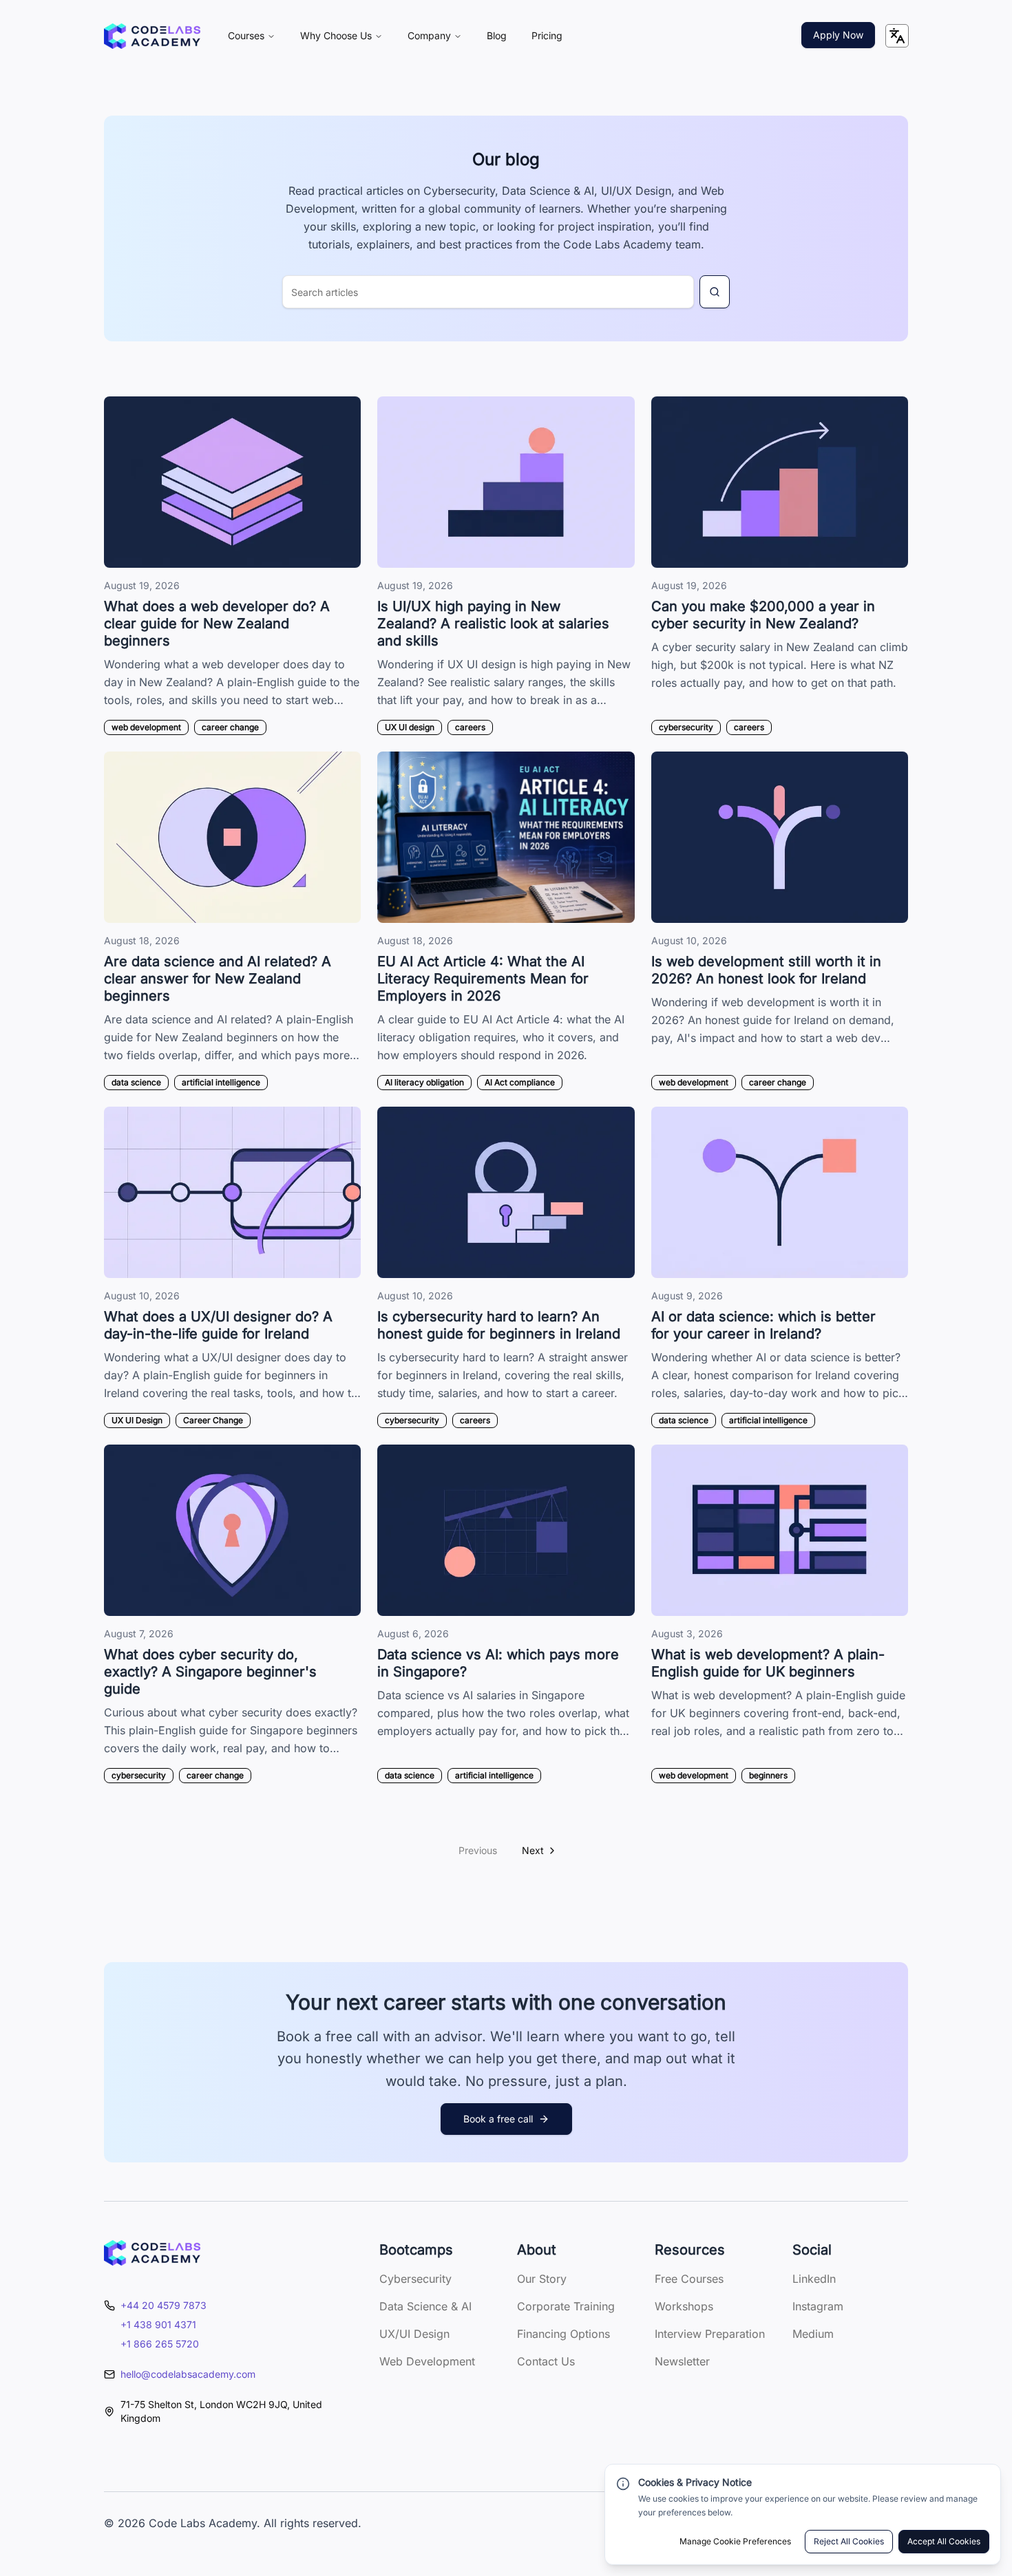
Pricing (547, 35)
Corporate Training (566, 2306)
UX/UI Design (414, 2334)
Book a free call (498, 2119)
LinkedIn (814, 2279)
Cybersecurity (415, 2279)
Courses (246, 35)
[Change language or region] (897, 36)
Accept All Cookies (944, 2541)
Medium (813, 2334)
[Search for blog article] (715, 292)
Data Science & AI (425, 2306)
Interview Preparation (710, 2334)
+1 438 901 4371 (158, 2324)
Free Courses (689, 2279)
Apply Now (838, 35)
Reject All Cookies (849, 2541)
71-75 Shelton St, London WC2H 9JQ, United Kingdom (221, 2411)
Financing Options (563, 2334)
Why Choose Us (336, 35)
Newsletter (682, 2361)
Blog (497, 35)
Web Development (427, 2361)
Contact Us (546, 2361)
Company (429, 35)
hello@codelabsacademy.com (188, 2374)
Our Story (542, 2279)
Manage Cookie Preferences (735, 2541)
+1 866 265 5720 (160, 2344)
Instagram (818, 2306)
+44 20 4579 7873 (164, 2305)
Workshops (684, 2306)
